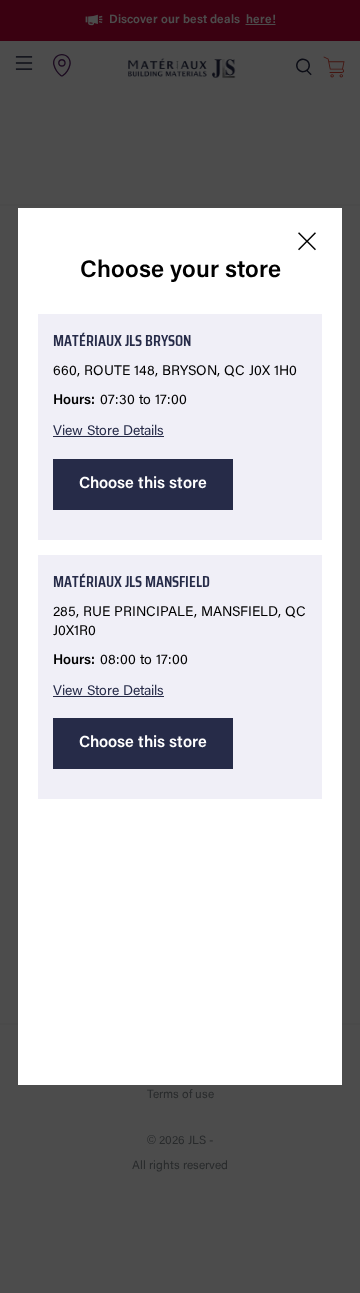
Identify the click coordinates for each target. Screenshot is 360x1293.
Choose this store (143, 484)
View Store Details (108, 432)
